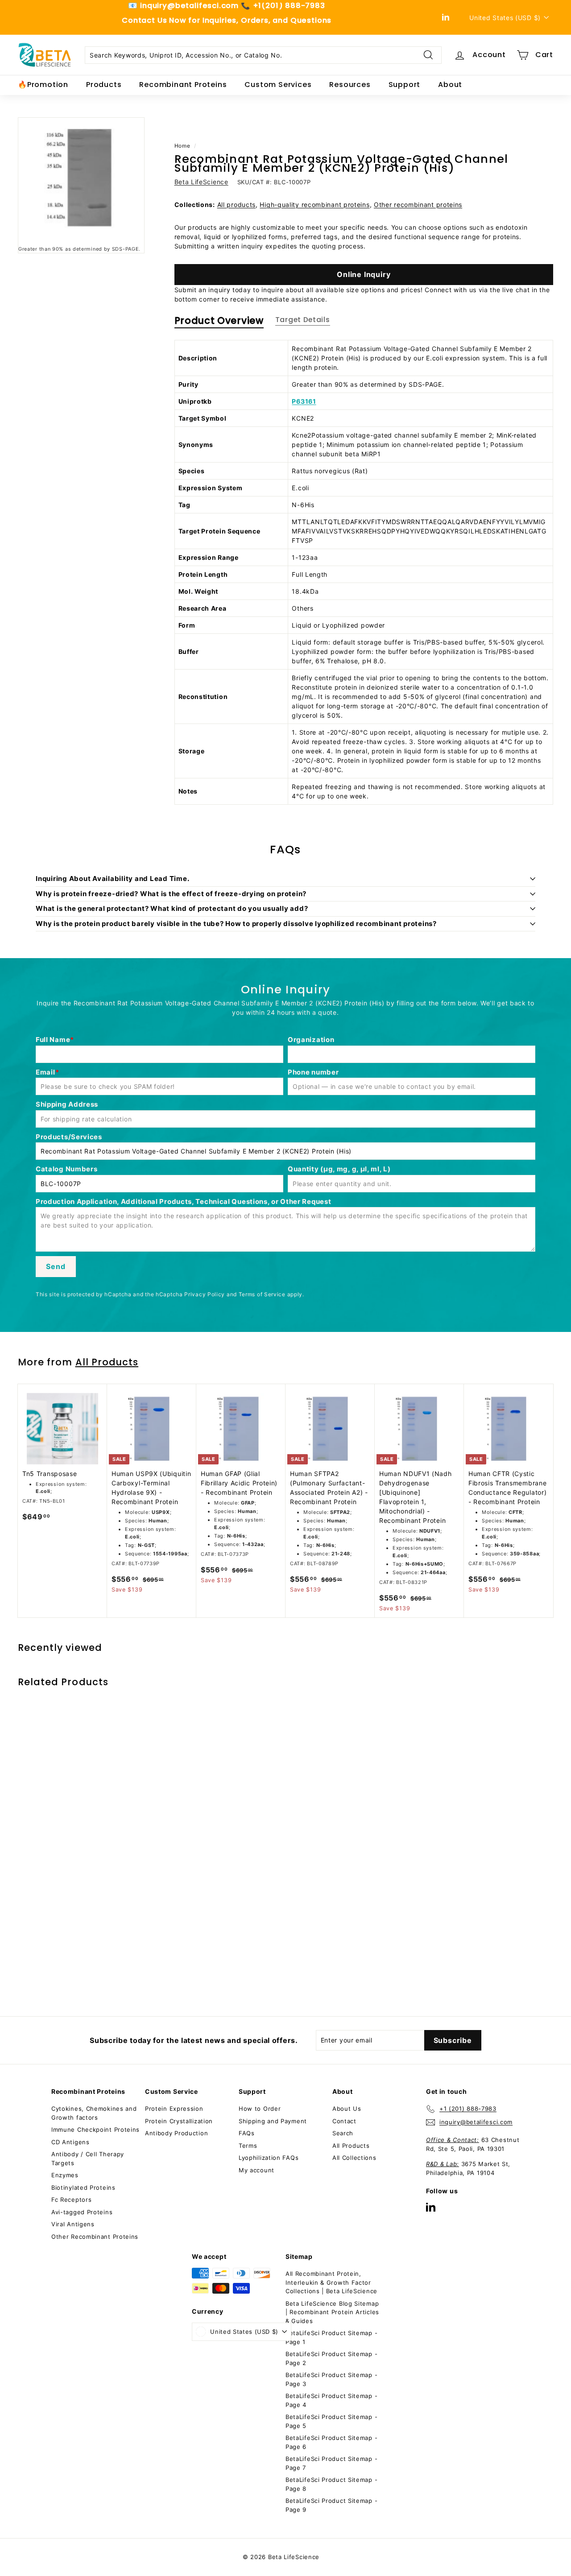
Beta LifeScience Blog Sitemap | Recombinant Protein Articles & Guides (332, 2312)
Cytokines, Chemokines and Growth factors (94, 2113)
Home (182, 146)
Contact (344, 2121)
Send (56, 1266)
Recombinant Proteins (183, 85)
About (450, 85)
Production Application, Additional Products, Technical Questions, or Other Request (183, 1201)
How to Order (260, 2109)
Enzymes (65, 2175)
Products (104, 85)
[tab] (219, 323)
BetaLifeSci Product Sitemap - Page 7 (331, 2463)
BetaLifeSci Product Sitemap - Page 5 (331, 2421)
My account (257, 2170)
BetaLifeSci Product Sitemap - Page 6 (331, 2442)
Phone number (313, 1072)
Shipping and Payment (273, 2121)
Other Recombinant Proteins (95, 2237)
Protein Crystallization (179, 2121)
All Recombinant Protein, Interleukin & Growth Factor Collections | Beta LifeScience (331, 2282)
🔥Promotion (43, 85)
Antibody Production (176, 2133)
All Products (107, 1362)
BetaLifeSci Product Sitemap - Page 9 (331, 2505)
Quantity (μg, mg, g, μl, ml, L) (339, 1169)
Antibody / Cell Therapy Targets (88, 2158)
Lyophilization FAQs (269, 2158)
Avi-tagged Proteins (82, 2212)
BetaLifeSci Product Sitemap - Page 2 (331, 2358)
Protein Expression (174, 2109)
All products (236, 205)
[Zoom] (81, 181)
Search (343, 2133)
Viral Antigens (73, 2224)
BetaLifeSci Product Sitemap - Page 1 (331, 2337)
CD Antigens (70, 2142)
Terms (248, 2146)
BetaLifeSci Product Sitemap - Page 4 (331, 2400)
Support (405, 85)
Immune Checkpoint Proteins (95, 2129)
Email (46, 1072)
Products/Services (69, 1137)
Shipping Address (67, 1104)
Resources (350, 85)
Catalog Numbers (67, 1169)
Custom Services (278, 85)
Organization (311, 1040)
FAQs (247, 2133)
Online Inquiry (364, 274)
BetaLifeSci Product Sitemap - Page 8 (331, 2484)
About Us (347, 2109)
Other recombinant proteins (418, 205)
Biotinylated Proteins (83, 2187)
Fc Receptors (71, 2200)
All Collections (354, 2158)
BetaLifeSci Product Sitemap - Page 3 (331, 2379)
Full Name (53, 1040)
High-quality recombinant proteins (314, 205)
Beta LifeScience (201, 182)
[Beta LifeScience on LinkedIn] (431, 2207)
